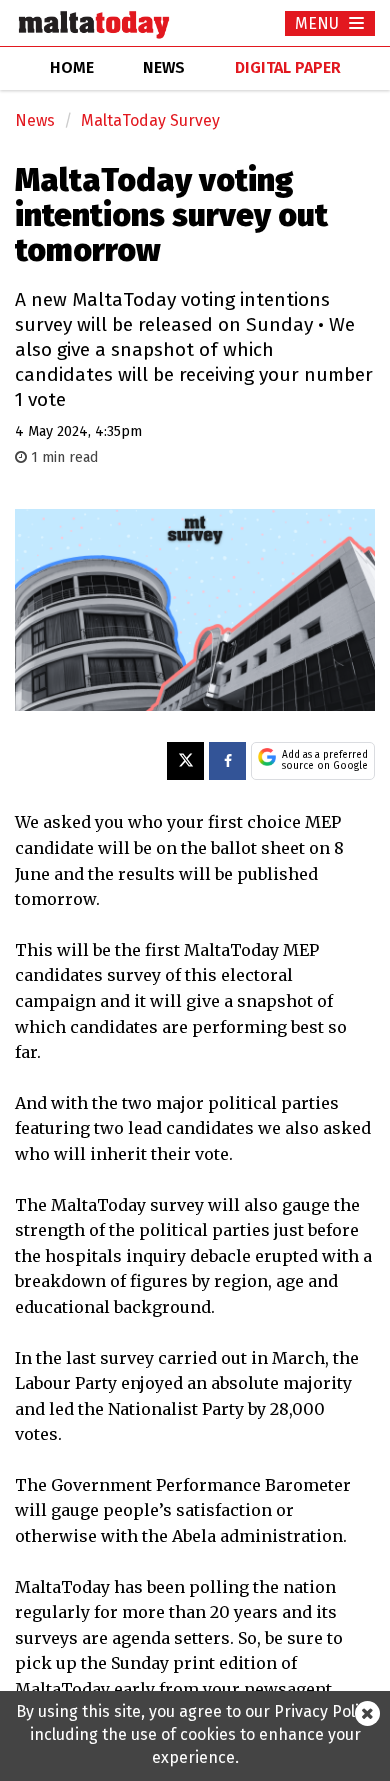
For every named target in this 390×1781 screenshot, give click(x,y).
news (164, 67)
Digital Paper (288, 67)
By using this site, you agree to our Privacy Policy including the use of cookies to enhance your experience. (195, 1734)
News (35, 120)
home (72, 67)
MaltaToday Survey (150, 120)
